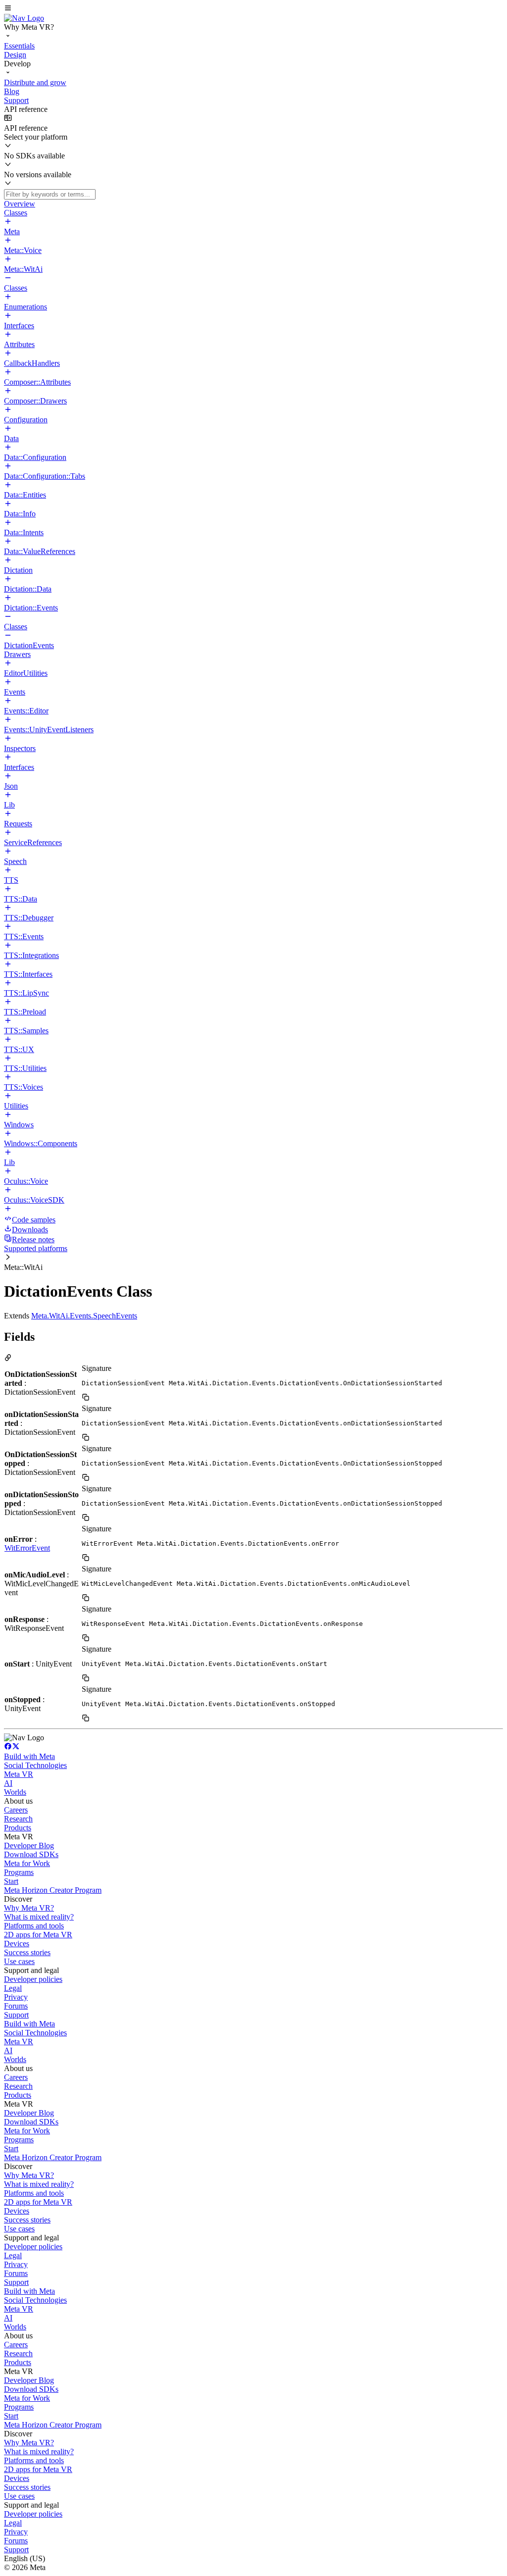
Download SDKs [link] (31, 1854)
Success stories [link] (27, 1952)
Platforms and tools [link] (34, 1926)
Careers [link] (16, 1810)
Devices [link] (17, 1944)
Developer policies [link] (33, 1979)
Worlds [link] (15, 1792)
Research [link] (18, 1819)
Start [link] (11, 1881)
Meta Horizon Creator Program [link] (53, 1890)
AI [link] (8, 1783)
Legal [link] (13, 1988)
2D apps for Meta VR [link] (38, 1935)
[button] (253, 9)
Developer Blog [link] (29, 1845)
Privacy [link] (16, 1997)
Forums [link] (16, 2006)
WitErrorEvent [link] (27, 1548)
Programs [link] (19, 1872)
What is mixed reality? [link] (39, 1917)
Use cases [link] (19, 1961)
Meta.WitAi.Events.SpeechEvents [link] (84, 1316)
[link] (24, 18)
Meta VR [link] (19, 1774)
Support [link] (16, 2015)
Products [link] (18, 1828)
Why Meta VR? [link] (29, 1908)
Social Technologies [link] (35, 1765)
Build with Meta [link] (29, 1756)
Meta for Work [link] (27, 1863)
